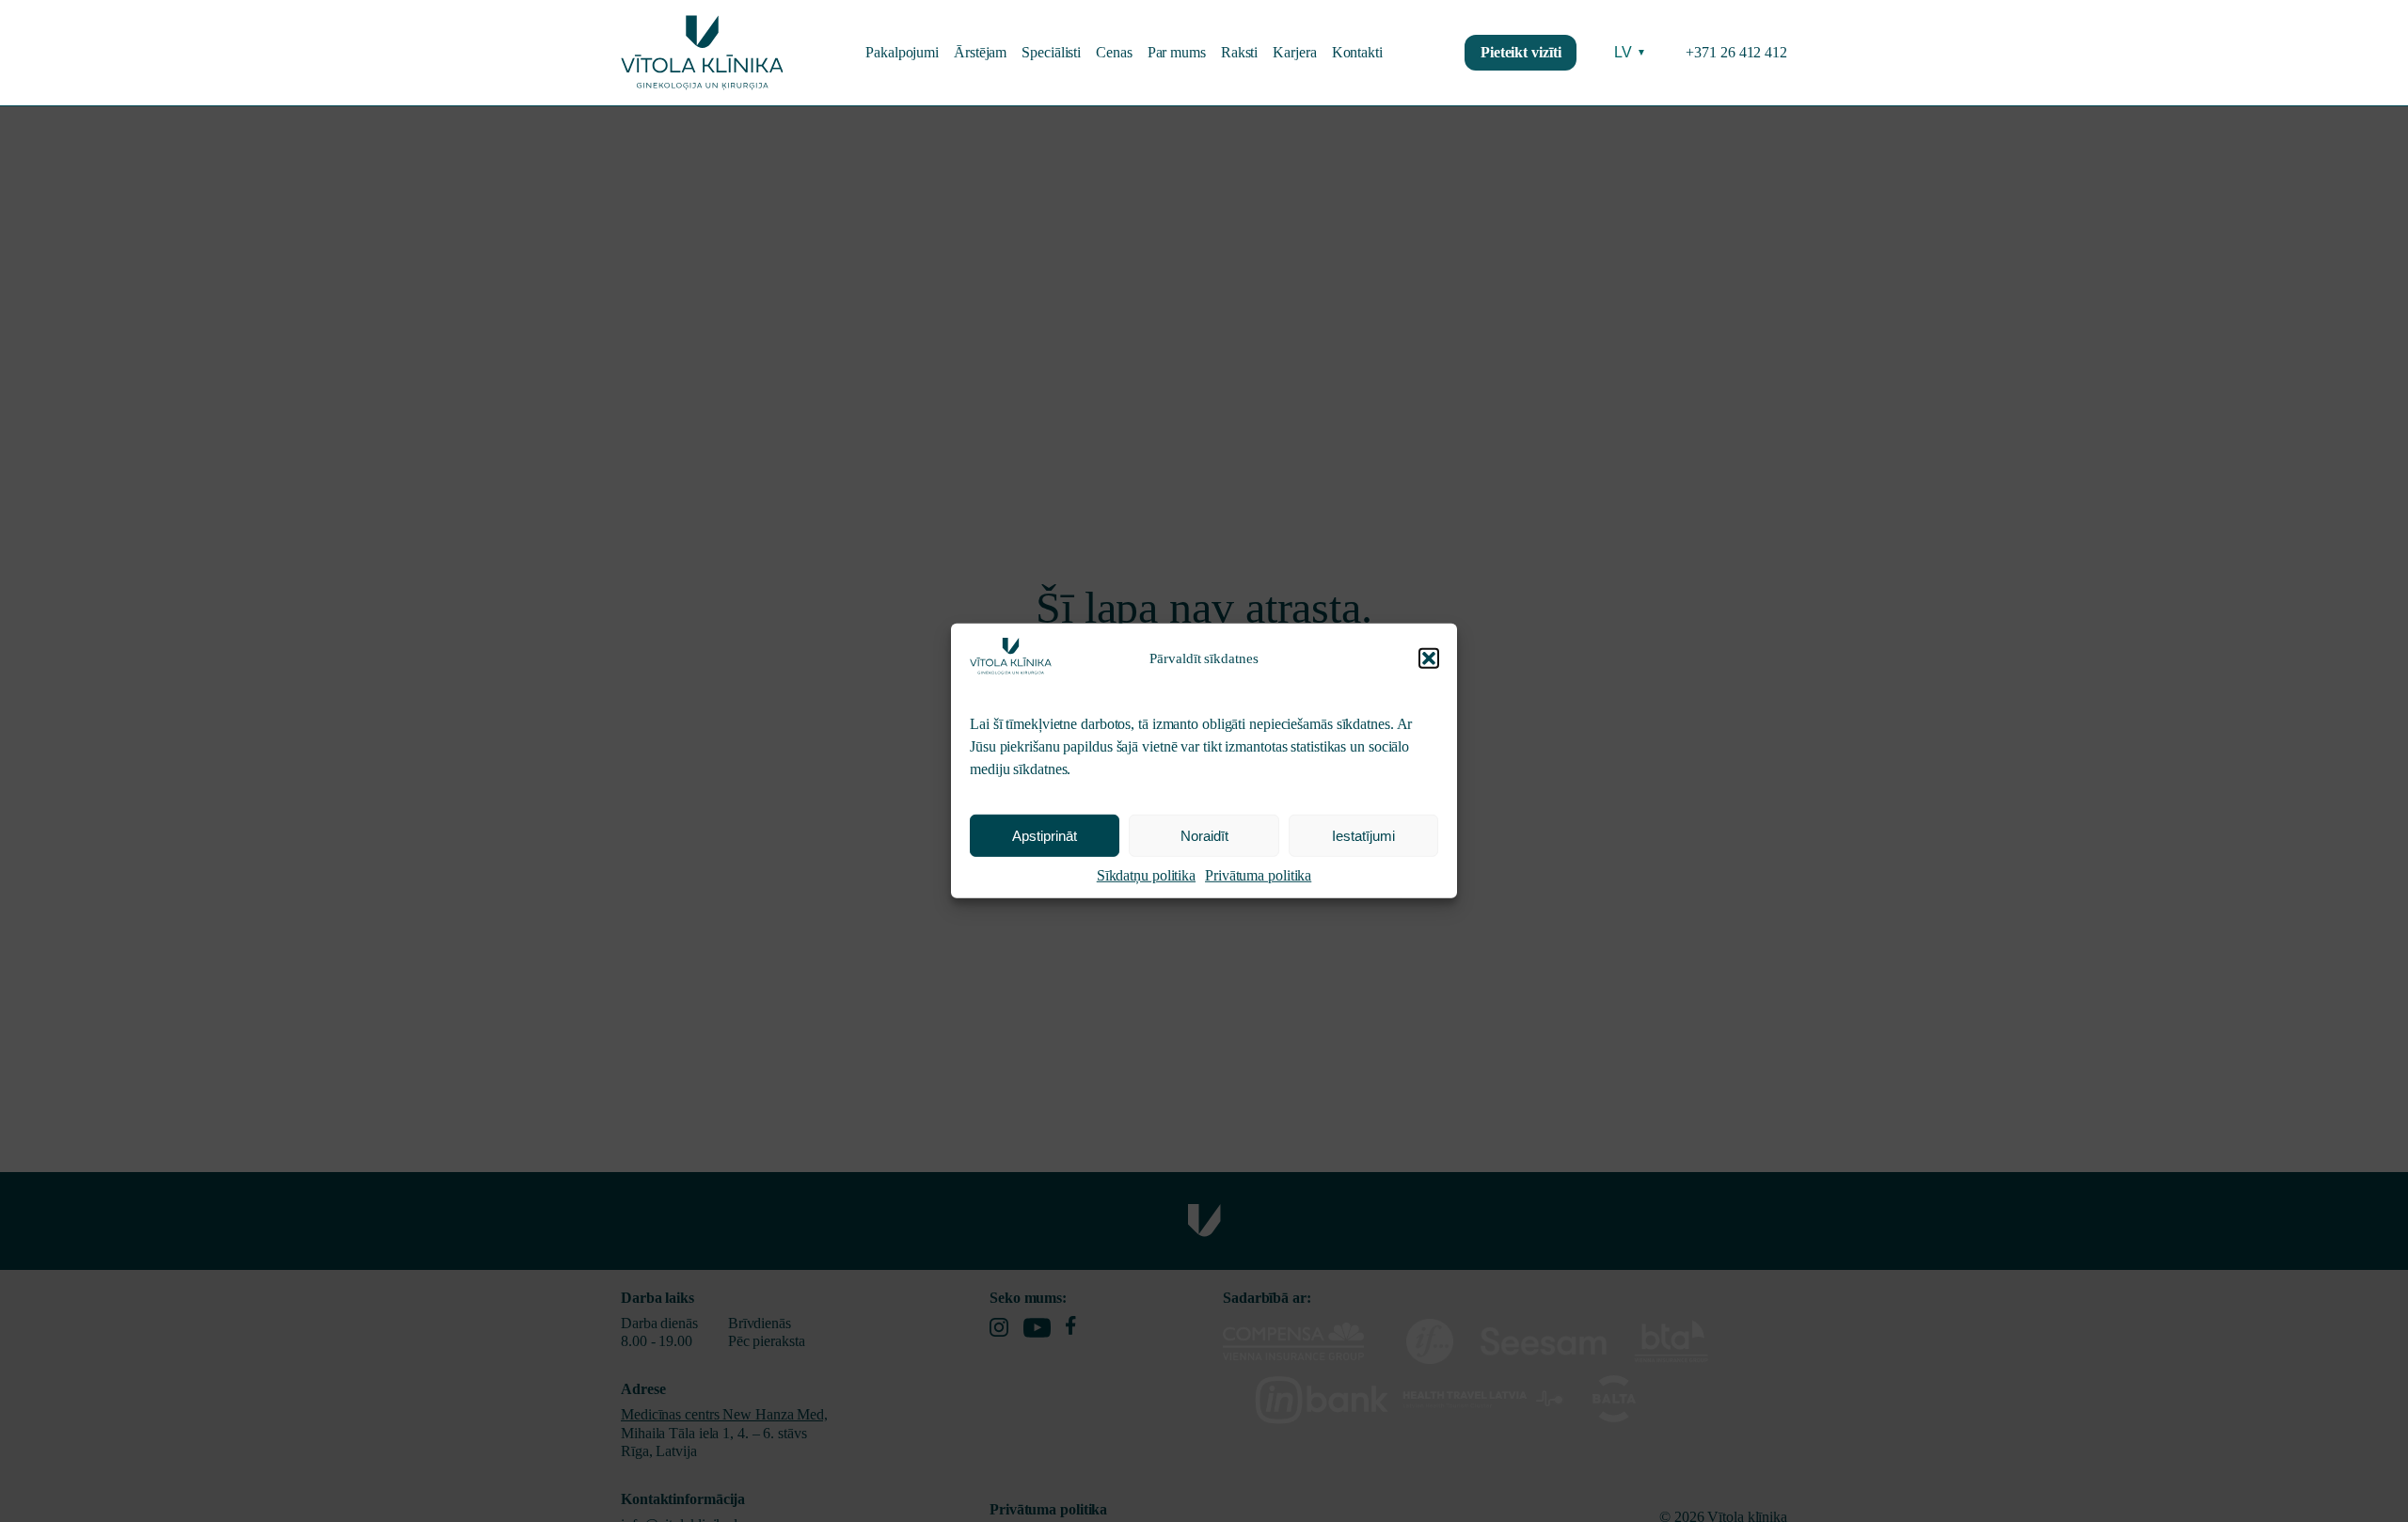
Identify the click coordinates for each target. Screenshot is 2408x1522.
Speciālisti (1051, 52)
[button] (1429, 658)
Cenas (1114, 52)
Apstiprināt (1045, 836)
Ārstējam (980, 52)
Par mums (1177, 52)
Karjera (1294, 52)
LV (1630, 52)
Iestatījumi (1363, 836)
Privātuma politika (1258, 875)
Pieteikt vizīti (1521, 52)
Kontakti (1357, 52)
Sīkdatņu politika (1146, 875)
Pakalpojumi (902, 52)
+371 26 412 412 (1736, 52)
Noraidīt (1204, 836)
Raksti (1239, 52)
